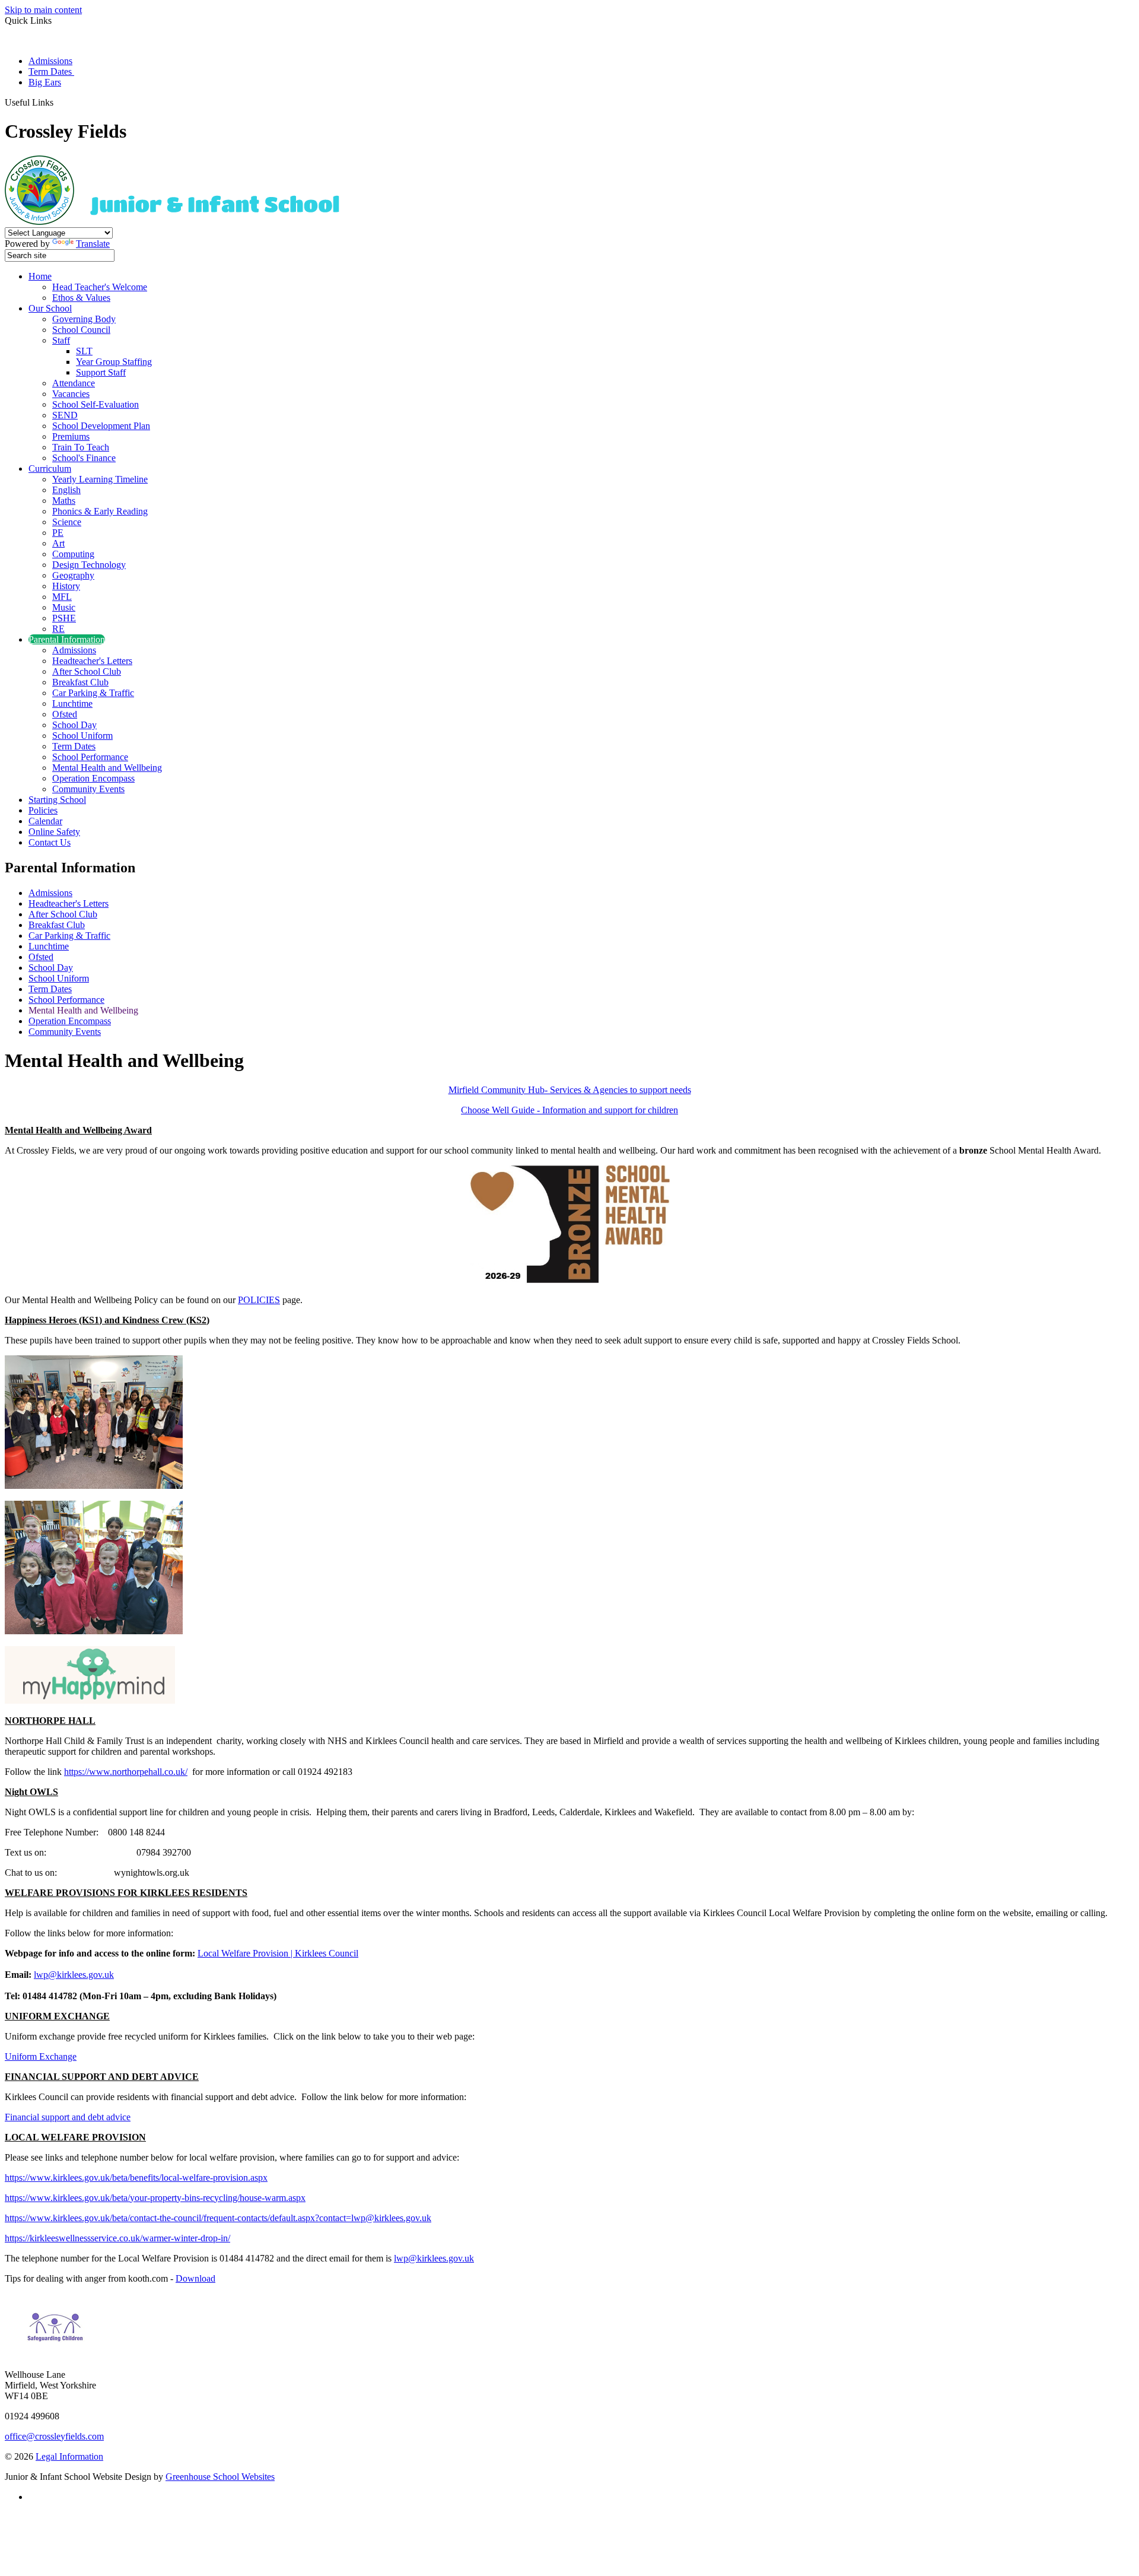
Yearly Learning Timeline (100, 479)
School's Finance (84, 458)
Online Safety (54, 832)
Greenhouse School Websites (220, 2477)
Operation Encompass (93, 778)
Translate (93, 244)
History (66, 586)
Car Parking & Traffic (93, 693)
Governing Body (84, 319)
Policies (43, 810)
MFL (62, 597)
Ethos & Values (81, 298)
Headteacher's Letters (92, 661)
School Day (74, 725)
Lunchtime (72, 703)
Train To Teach (81, 447)
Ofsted (65, 714)
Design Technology (89, 565)
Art (58, 543)
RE (58, 629)
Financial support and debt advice (68, 2117)
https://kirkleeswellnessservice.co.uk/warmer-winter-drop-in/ (117, 2238)
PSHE (64, 618)
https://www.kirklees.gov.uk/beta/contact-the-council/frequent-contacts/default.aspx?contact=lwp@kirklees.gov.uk (218, 2218)
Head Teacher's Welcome (100, 287)
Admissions (50, 61)
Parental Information (67, 639)
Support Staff (101, 372)
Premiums (71, 436)
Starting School (57, 800)
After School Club (87, 671)
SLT (84, 351)
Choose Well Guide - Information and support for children (569, 1110)
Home (40, 276)
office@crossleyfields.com (54, 2436)
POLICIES (259, 1300)
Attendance (74, 383)
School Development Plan (101, 426)
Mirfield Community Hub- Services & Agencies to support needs (570, 1090)
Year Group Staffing (114, 362)
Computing (73, 554)
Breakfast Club (80, 682)
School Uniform (82, 736)
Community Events (88, 789)
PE (58, 533)
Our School (50, 308)
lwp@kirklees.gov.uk (74, 1975)
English (66, 490)
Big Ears (45, 82)
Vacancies (71, 394)
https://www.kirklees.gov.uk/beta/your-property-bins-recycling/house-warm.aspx (155, 2198)
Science (67, 522)
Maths (64, 501)
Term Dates (51, 72)
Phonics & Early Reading (100, 511)
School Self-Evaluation (96, 404)
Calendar (45, 821)
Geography (73, 575)
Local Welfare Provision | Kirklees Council (278, 1953)
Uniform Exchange (41, 2056)
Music (64, 607)
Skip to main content (43, 10)
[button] (58, 102)
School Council (81, 330)
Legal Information (69, 2456)
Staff (61, 340)
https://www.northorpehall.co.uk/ (126, 1772)
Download (195, 2278)
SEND (65, 415)
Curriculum (50, 468)
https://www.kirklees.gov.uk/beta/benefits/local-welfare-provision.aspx (136, 2178)
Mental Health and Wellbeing (107, 768)
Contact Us (50, 842)
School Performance (90, 757)
